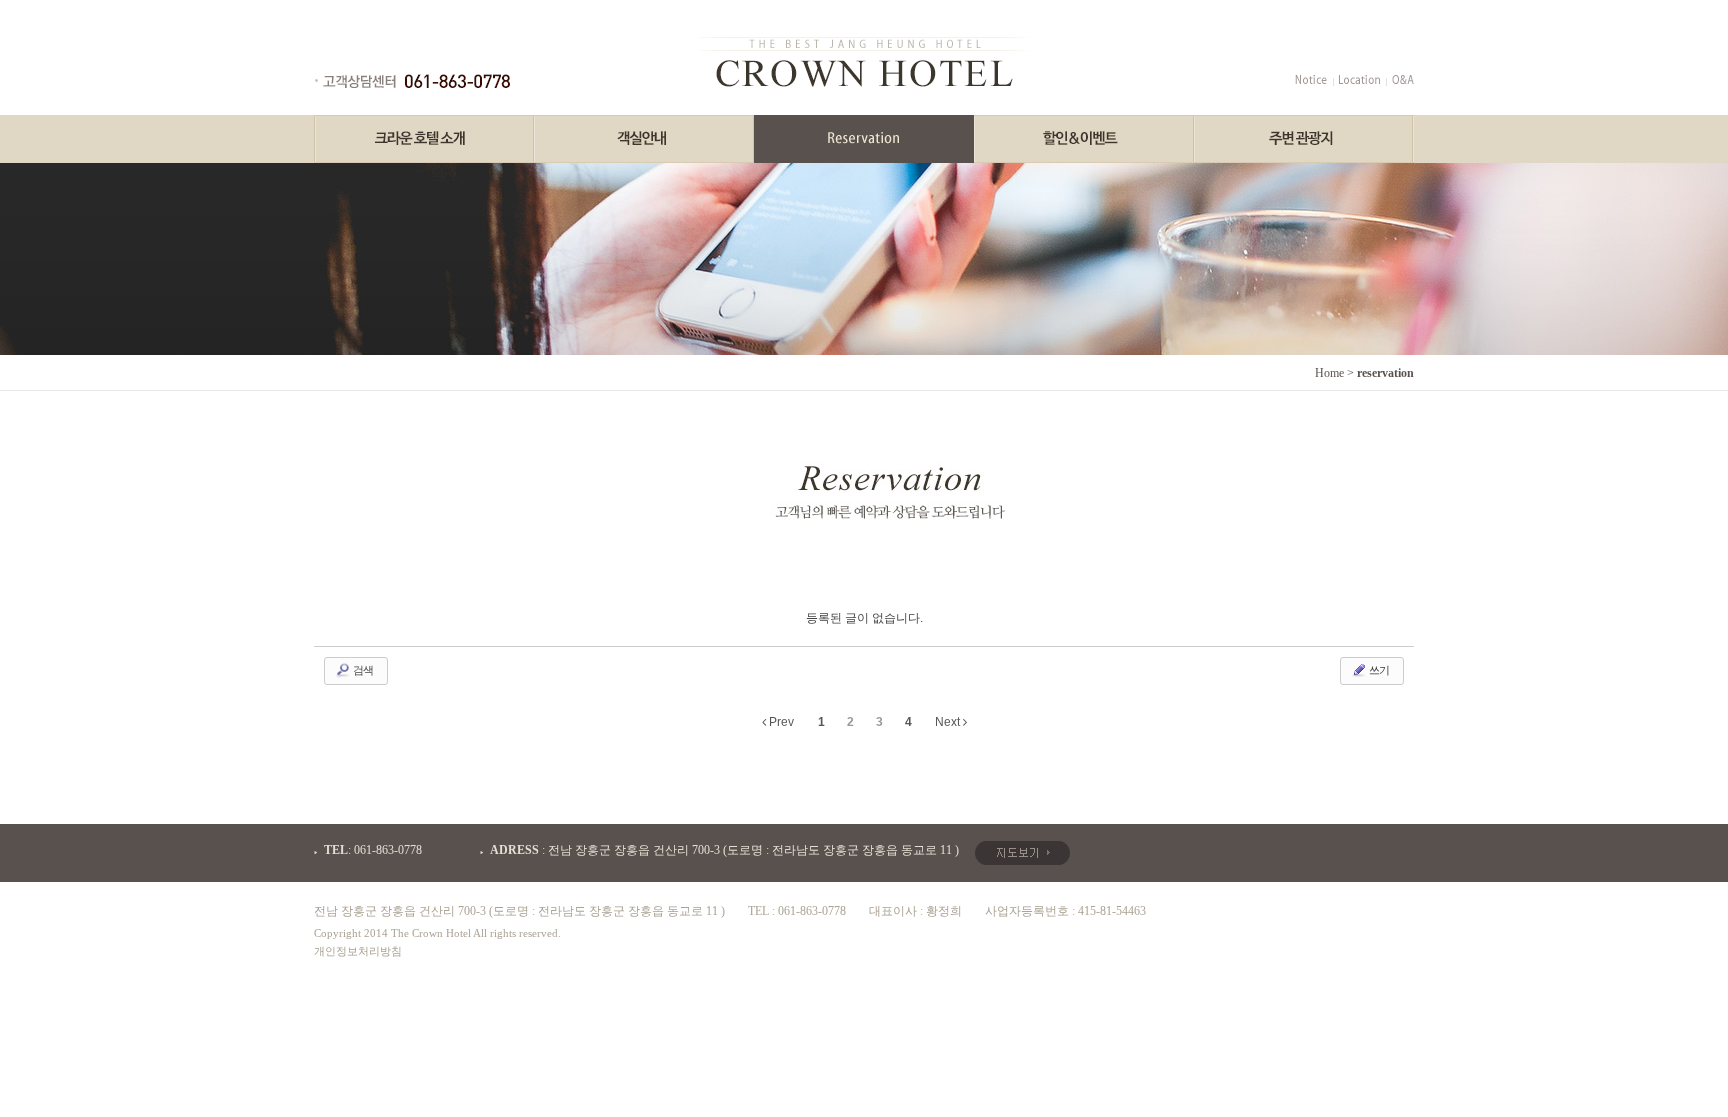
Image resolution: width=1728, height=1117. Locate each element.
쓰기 (1378, 670)
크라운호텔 (424, 139)
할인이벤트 (1084, 139)
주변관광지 (1304, 139)
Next (949, 722)
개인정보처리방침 (358, 951)
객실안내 (644, 139)
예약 (864, 139)
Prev (780, 722)
